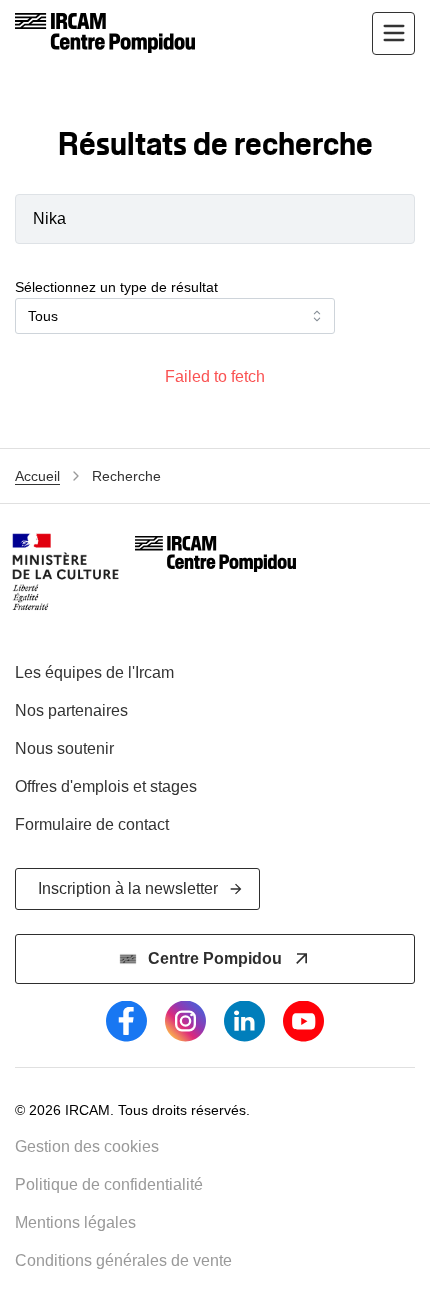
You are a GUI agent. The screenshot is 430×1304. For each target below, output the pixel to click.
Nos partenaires (71, 710)
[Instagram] (185, 1021)
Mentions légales (75, 1222)
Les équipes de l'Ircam (94, 672)
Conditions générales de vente (123, 1260)
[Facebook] (126, 1021)
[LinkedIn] (244, 1021)
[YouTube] (303, 1021)
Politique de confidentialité (109, 1184)
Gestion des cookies (87, 1146)
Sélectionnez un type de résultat (116, 287)
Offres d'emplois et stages (106, 786)
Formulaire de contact (92, 824)
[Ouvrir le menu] (393, 33)
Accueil (37, 476)
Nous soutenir (64, 748)
